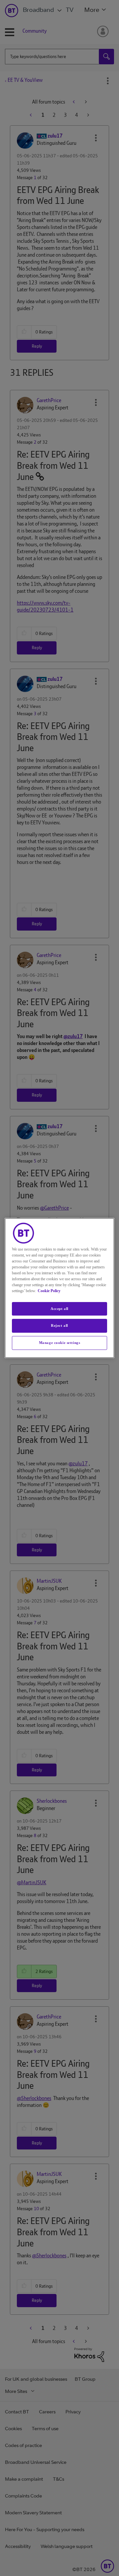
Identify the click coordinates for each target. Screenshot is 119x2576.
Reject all (59, 1326)
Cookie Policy (49, 1291)
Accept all (59, 1309)
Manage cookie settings (60, 1343)
